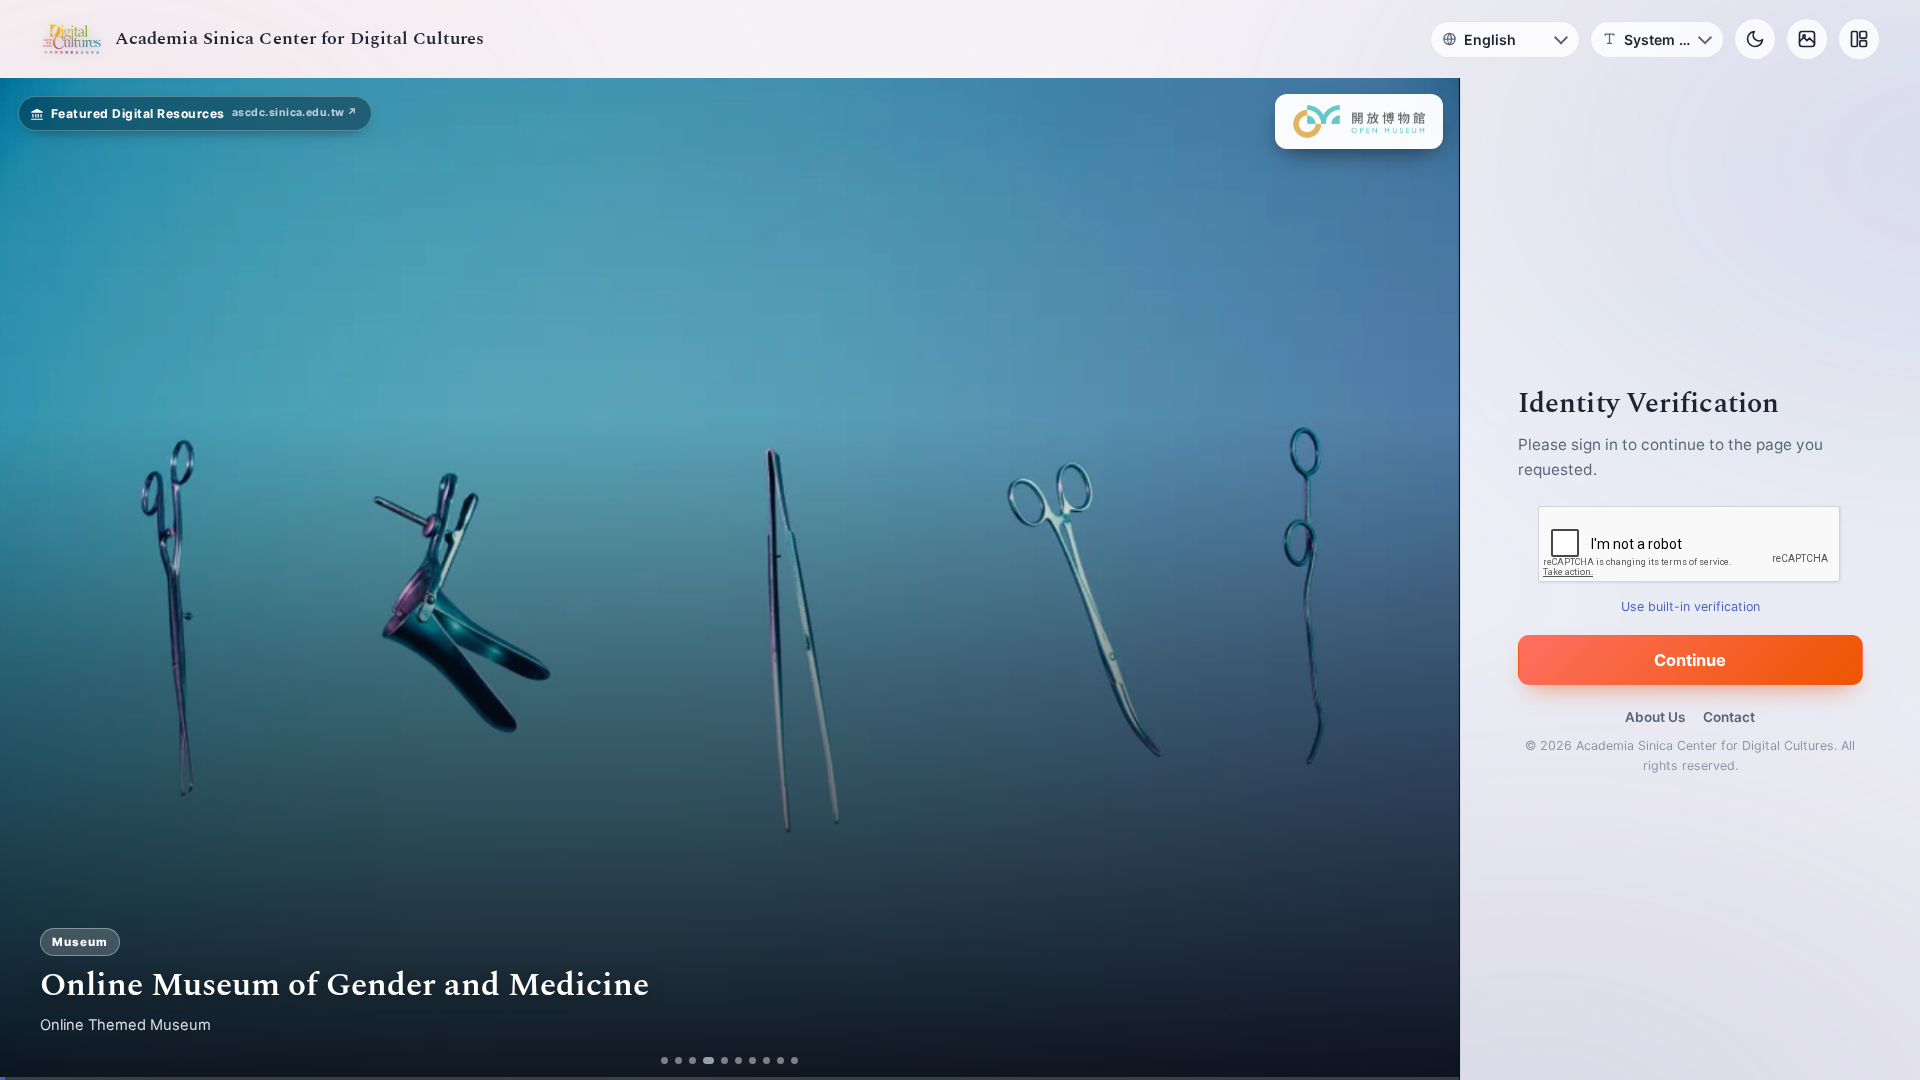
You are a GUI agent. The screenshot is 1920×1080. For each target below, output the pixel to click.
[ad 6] (744, 1060)
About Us (1655, 717)
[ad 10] (800, 1060)
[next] (1423, 579)
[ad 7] (758, 1060)
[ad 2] (673, 1060)
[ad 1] (659, 1060)
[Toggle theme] (1755, 39)
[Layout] (1859, 39)
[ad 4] (701, 1060)
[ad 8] (772, 1060)
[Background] (1807, 39)
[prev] (36, 579)
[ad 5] (723, 1060)
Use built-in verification (1690, 606)
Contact (1729, 717)
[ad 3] (687, 1060)
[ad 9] (786, 1060)
